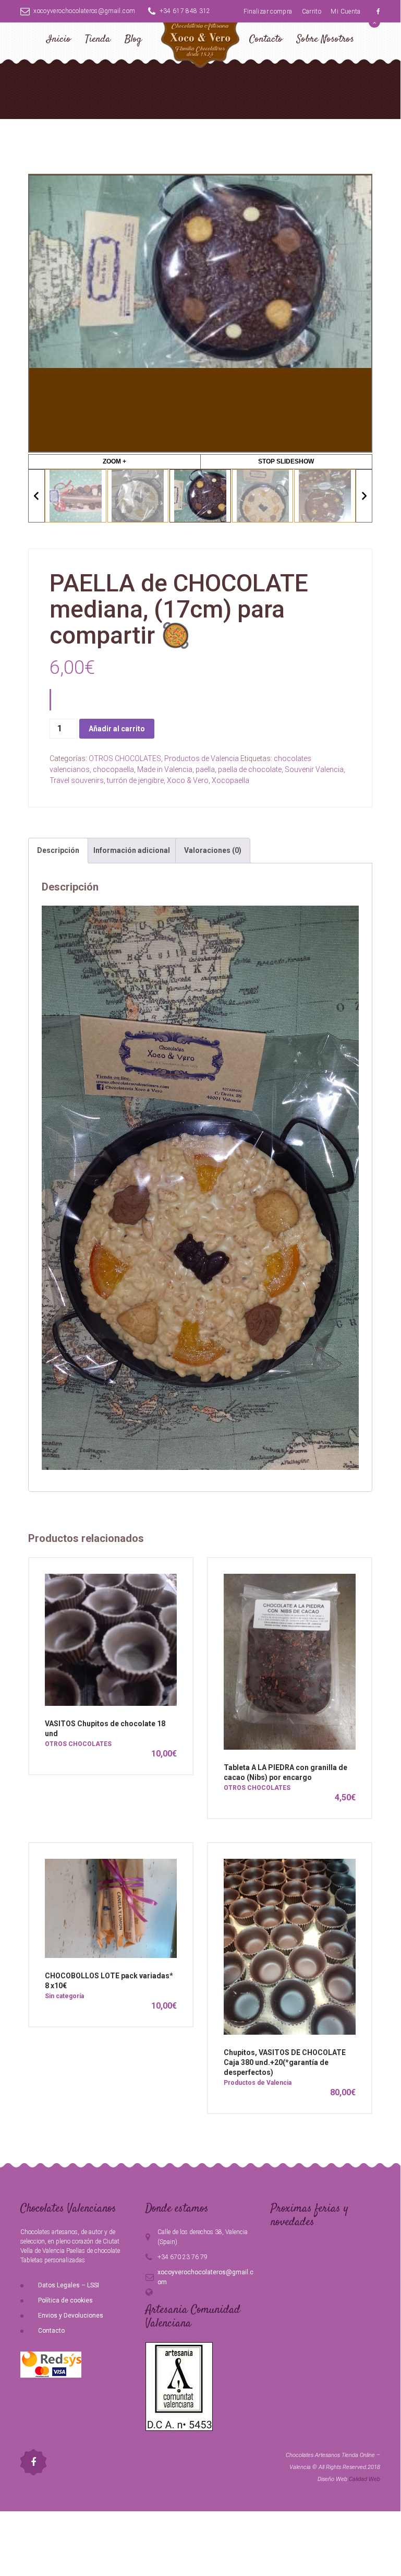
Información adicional (132, 850)
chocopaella (113, 769)
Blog (133, 39)
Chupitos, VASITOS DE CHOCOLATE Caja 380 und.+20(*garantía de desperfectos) (285, 2062)
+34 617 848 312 (185, 11)
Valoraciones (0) (213, 850)
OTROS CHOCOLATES (125, 758)
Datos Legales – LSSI (69, 2285)
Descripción (58, 850)
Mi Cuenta (345, 11)
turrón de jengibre (135, 780)
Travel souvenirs (77, 780)
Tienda (98, 39)
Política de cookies (65, 2300)
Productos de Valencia (202, 758)
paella (205, 769)
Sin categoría (64, 1996)
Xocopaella (230, 780)
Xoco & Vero (188, 780)
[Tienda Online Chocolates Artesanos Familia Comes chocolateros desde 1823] (200, 53)
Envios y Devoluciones (71, 2316)
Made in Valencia (165, 769)
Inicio (59, 39)
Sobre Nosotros (325, 39)
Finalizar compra (268, 11)
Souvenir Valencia (314, 769)
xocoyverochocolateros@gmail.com (84, 11)
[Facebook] (378, 11)
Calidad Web (364, 2479)
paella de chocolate (250, 769)
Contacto (266, 39)
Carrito (312, 11)
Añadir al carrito (117, 729)
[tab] (58, 851)
